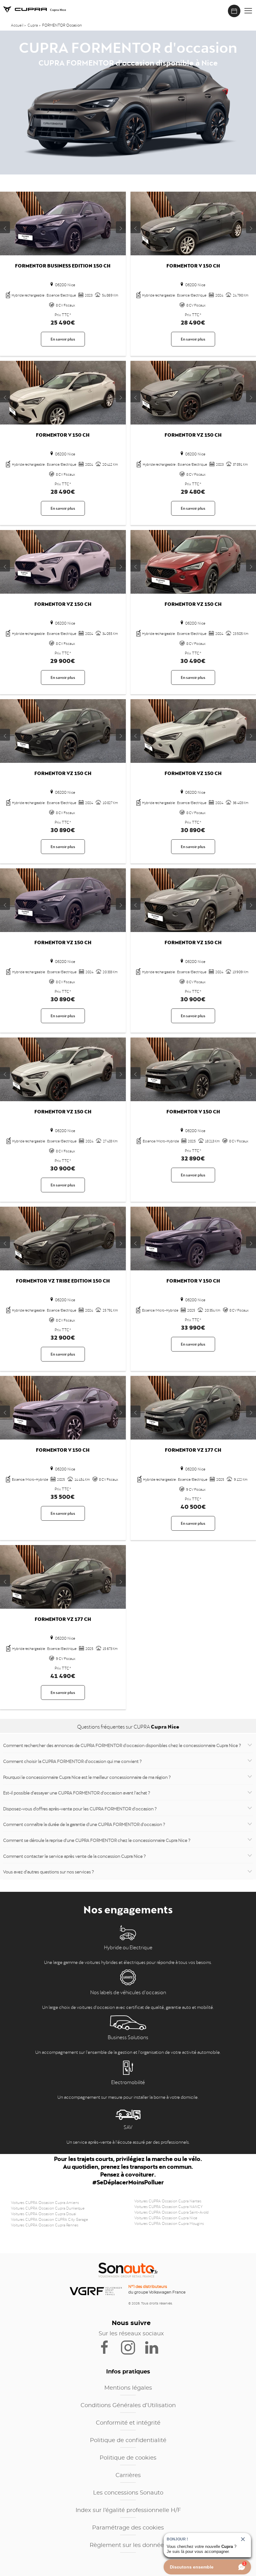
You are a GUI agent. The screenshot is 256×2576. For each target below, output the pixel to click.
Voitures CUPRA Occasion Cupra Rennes (45, 2225)
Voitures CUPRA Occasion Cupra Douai (44, 2213)
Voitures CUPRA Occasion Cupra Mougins (169, 2223)
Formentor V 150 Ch (193, 265)
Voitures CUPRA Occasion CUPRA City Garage (49, 2219)
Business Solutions (128, 2037)
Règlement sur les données (128, 2545)
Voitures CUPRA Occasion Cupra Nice (166, 2217)
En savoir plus (63, 339)
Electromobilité (128, 2082)
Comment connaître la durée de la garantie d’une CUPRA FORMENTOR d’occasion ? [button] (84, 1824)
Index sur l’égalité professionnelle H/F (128, 2510)
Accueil (17, 25)
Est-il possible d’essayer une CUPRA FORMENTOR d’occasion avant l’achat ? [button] (77, 1792)
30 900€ (193, 998)
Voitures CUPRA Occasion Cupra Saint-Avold (171, 2212)
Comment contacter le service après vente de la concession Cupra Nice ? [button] (74, 1856)
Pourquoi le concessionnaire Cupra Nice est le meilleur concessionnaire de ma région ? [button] (87, 1777)
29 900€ (63, 660)
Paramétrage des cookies (128, 2528)
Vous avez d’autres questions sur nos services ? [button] (49, 1871)
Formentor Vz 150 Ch (193, 434)
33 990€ (193, 1326)
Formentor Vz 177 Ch (193, 1449)
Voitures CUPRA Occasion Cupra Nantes (168, 2201)
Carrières (128, 2475)
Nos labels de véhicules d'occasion (128, 1992)
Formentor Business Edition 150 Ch (63, 265)
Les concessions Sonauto (128, 2493)
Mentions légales (128, 2388)
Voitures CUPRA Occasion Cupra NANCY (168, 2206)
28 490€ (193, 321)
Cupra (33, 25)
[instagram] (132, 2347)
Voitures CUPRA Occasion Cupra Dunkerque (48, 2208)
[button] (248, 11)
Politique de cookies (128, 2458)
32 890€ (193, 1157)
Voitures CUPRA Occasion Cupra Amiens (45, 2202)
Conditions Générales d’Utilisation (128, 2406)
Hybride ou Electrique (128, 1947)
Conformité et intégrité (128, 2423)
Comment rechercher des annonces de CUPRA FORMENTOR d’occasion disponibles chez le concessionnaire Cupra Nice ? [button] (122, 1745)
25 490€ (63, 321)
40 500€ (193, 1506)
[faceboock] (108, 2347)
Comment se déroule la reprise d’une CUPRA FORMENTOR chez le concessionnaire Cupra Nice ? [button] (97, 1840)
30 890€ (63, 829)
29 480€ (193, 491)
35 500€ (63, 1496)
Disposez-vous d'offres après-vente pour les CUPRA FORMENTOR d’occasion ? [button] (80, 1808)
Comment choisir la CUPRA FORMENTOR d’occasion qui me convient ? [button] (72, 1761)
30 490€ (193, 660)
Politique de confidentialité (128, 2441)
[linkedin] (155, 2347)
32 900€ (63, 1336)
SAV (128, 2127)
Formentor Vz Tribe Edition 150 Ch (63, 1280)
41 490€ (63, 1675)
